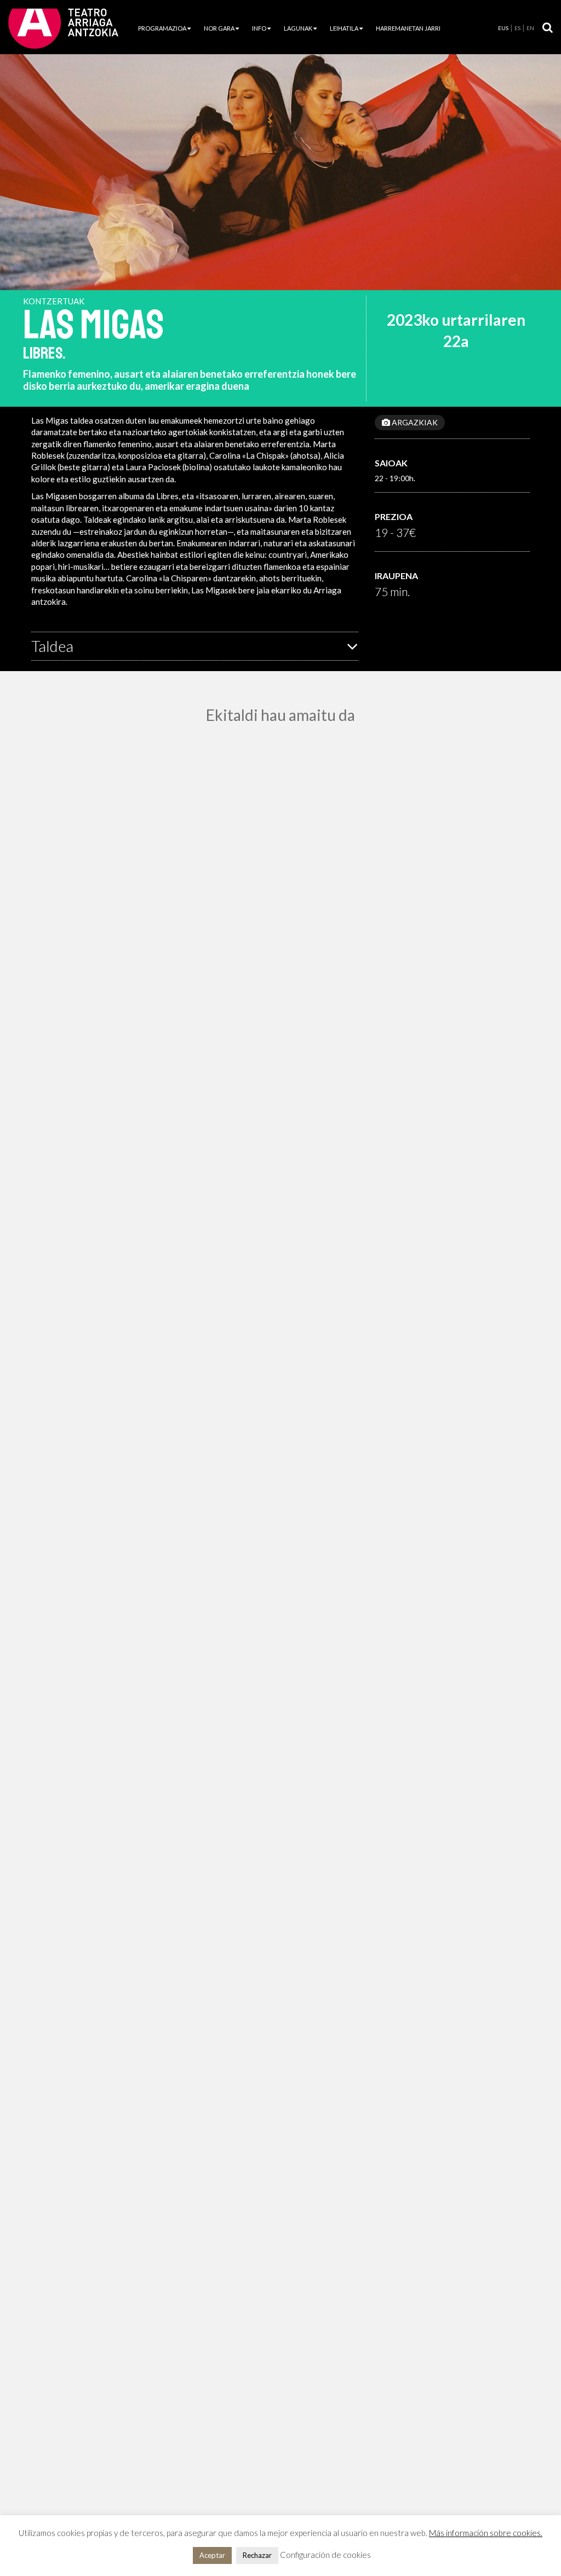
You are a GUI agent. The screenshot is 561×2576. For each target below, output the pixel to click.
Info (259, 28)
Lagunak (298, 28)
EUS (503, 28)
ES (517, 28)
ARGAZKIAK (414, 422)
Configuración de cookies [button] (325, 2555)
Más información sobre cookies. (486, 2533)
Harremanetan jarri (408, 28)
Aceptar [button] (212, 2555)
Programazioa (162, 28)
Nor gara (219, 28)
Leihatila (344, 28)
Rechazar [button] (257, 2555)
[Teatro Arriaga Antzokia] (63, 28)
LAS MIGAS (93, 325)
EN (530, 28)
